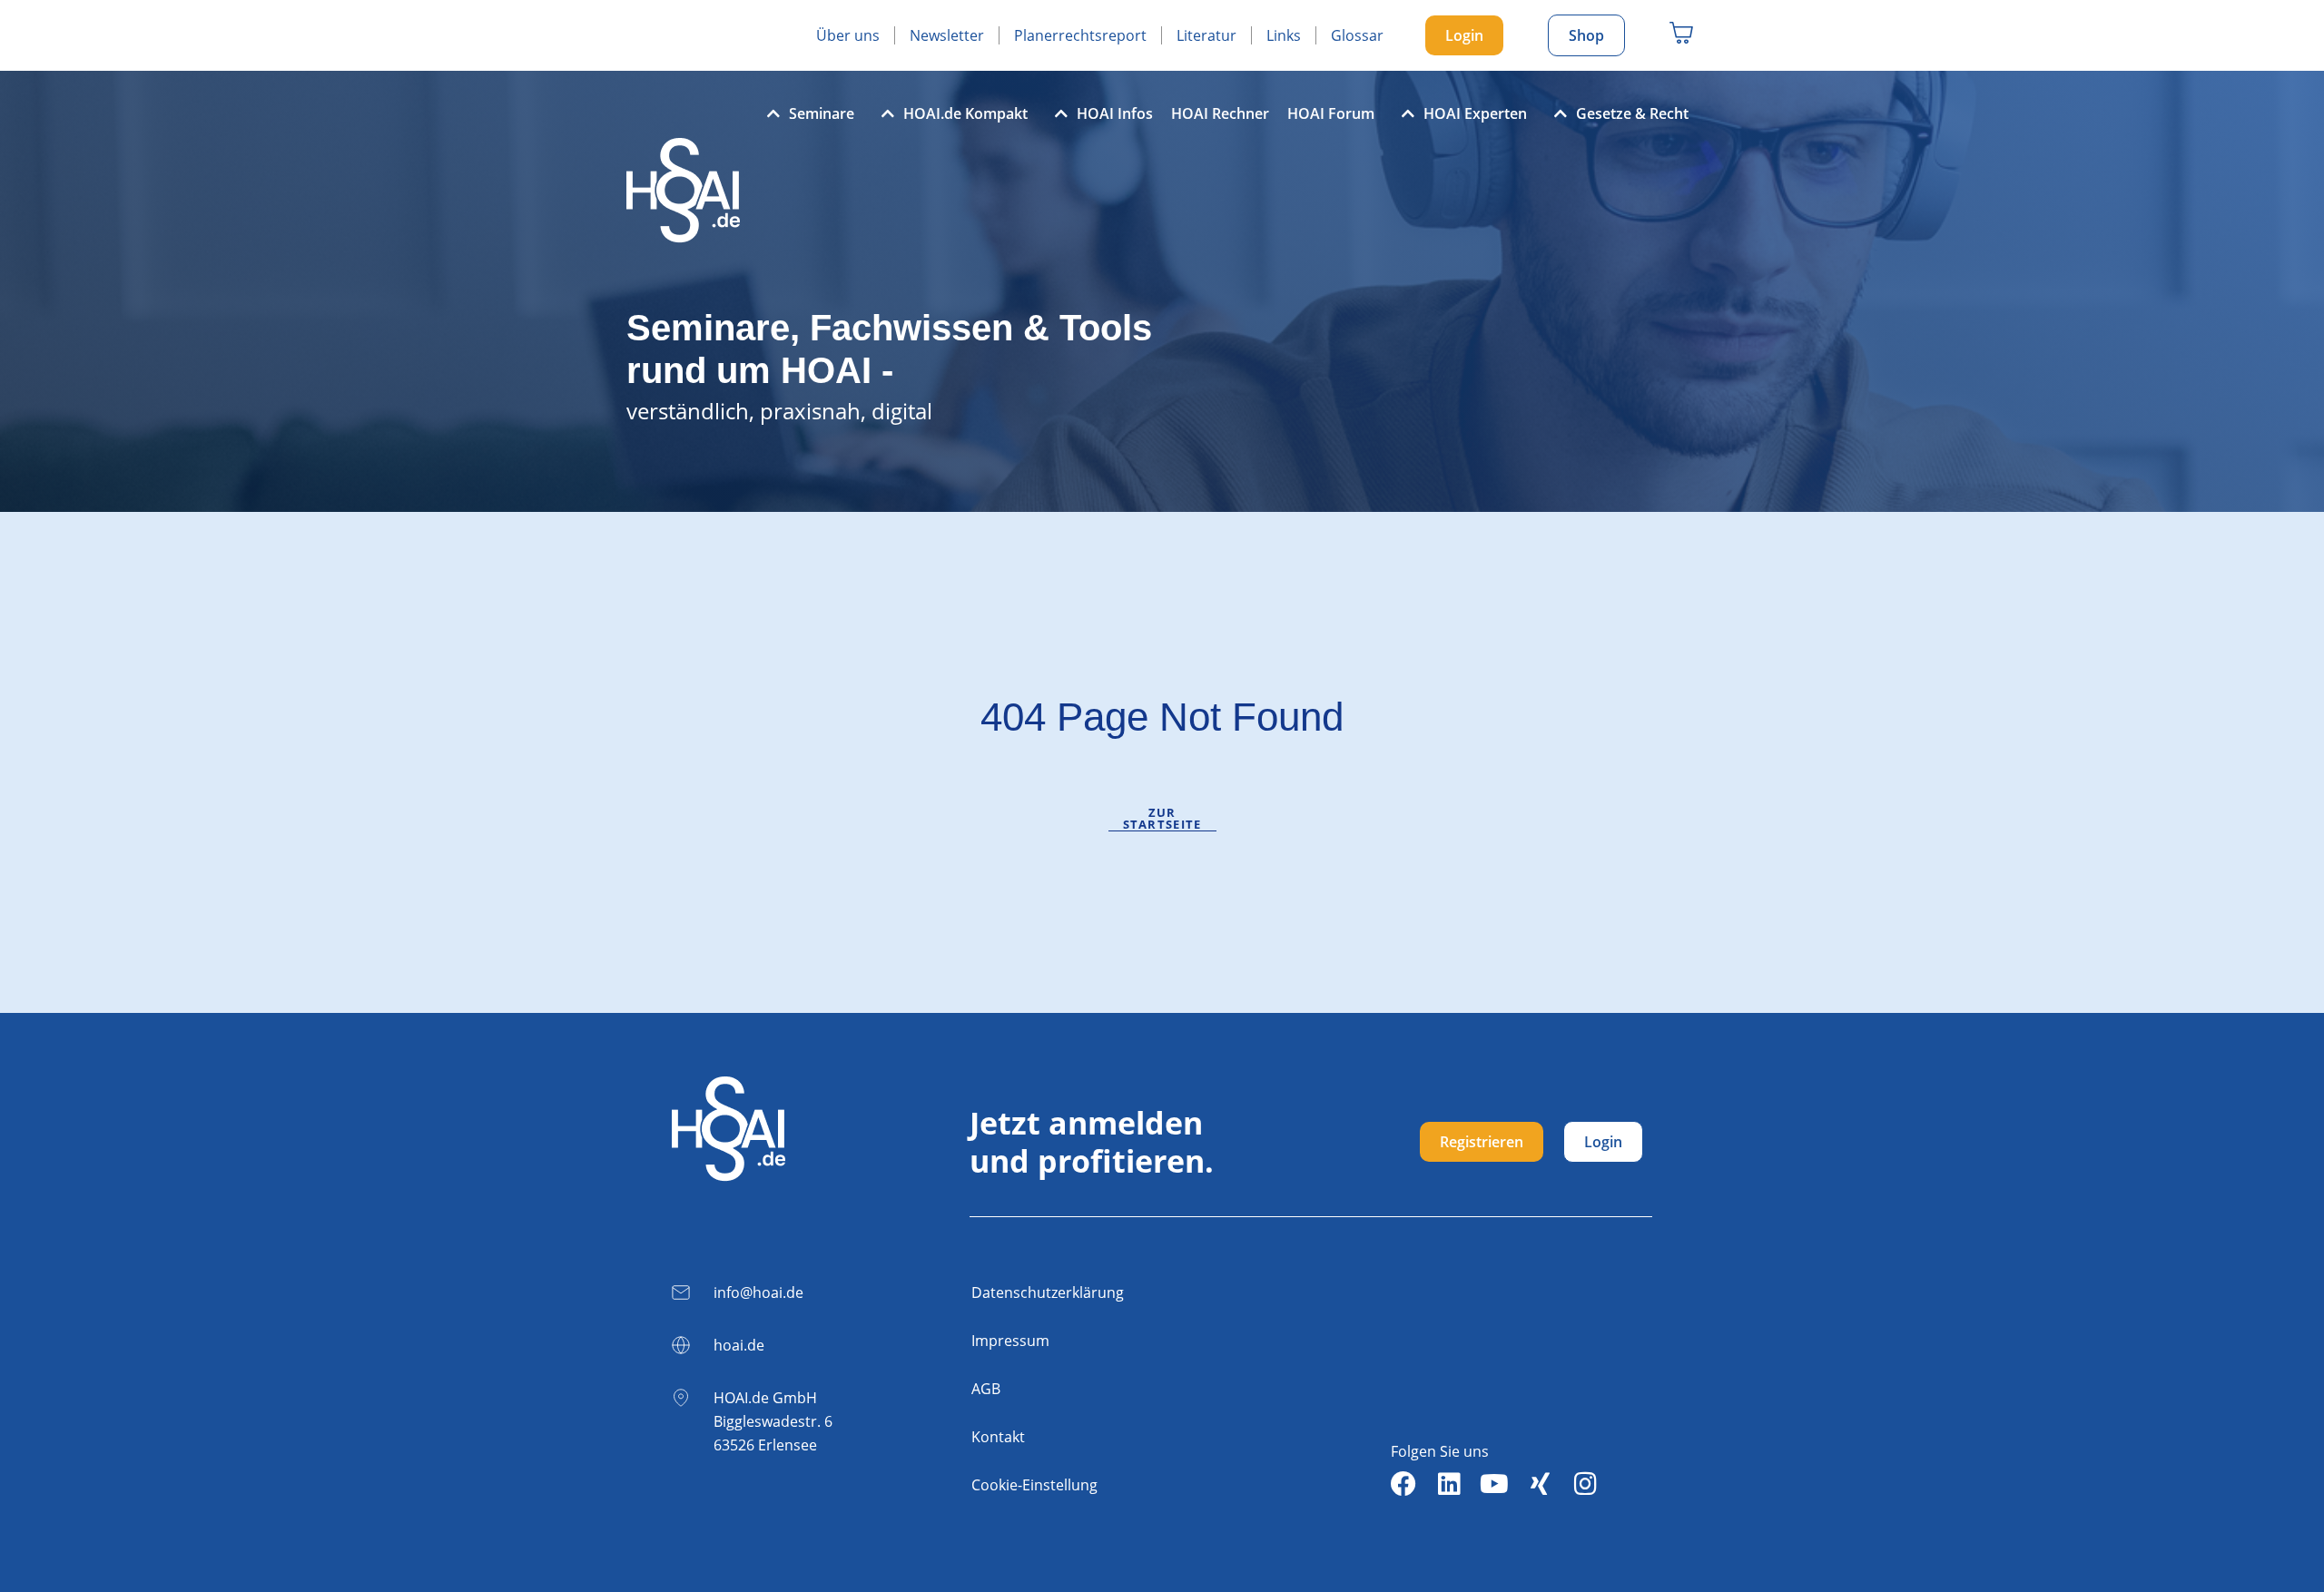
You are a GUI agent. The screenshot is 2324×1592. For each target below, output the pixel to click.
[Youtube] (1494, 1484)
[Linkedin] (1449, 1484)
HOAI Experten (1475, 113)
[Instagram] (1585, 1484)
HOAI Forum (1331, 113)
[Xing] (1540, 1484)
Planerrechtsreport (1080, 35)
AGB (986, 1389)
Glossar (1357, 35)
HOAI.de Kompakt (965, 113)
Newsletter (947, 35)
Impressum (1010, 1341)
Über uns (848, 35)
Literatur (1206, 35)
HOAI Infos (1115, 113)
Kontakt (998, 1437)
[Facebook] (1403, 1484)
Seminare (822, 113)
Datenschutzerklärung (1048, 1292)
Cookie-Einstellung (1034, 1485)
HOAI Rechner (1220, 113)
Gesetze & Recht (1632, 113)
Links (1284, 35)
